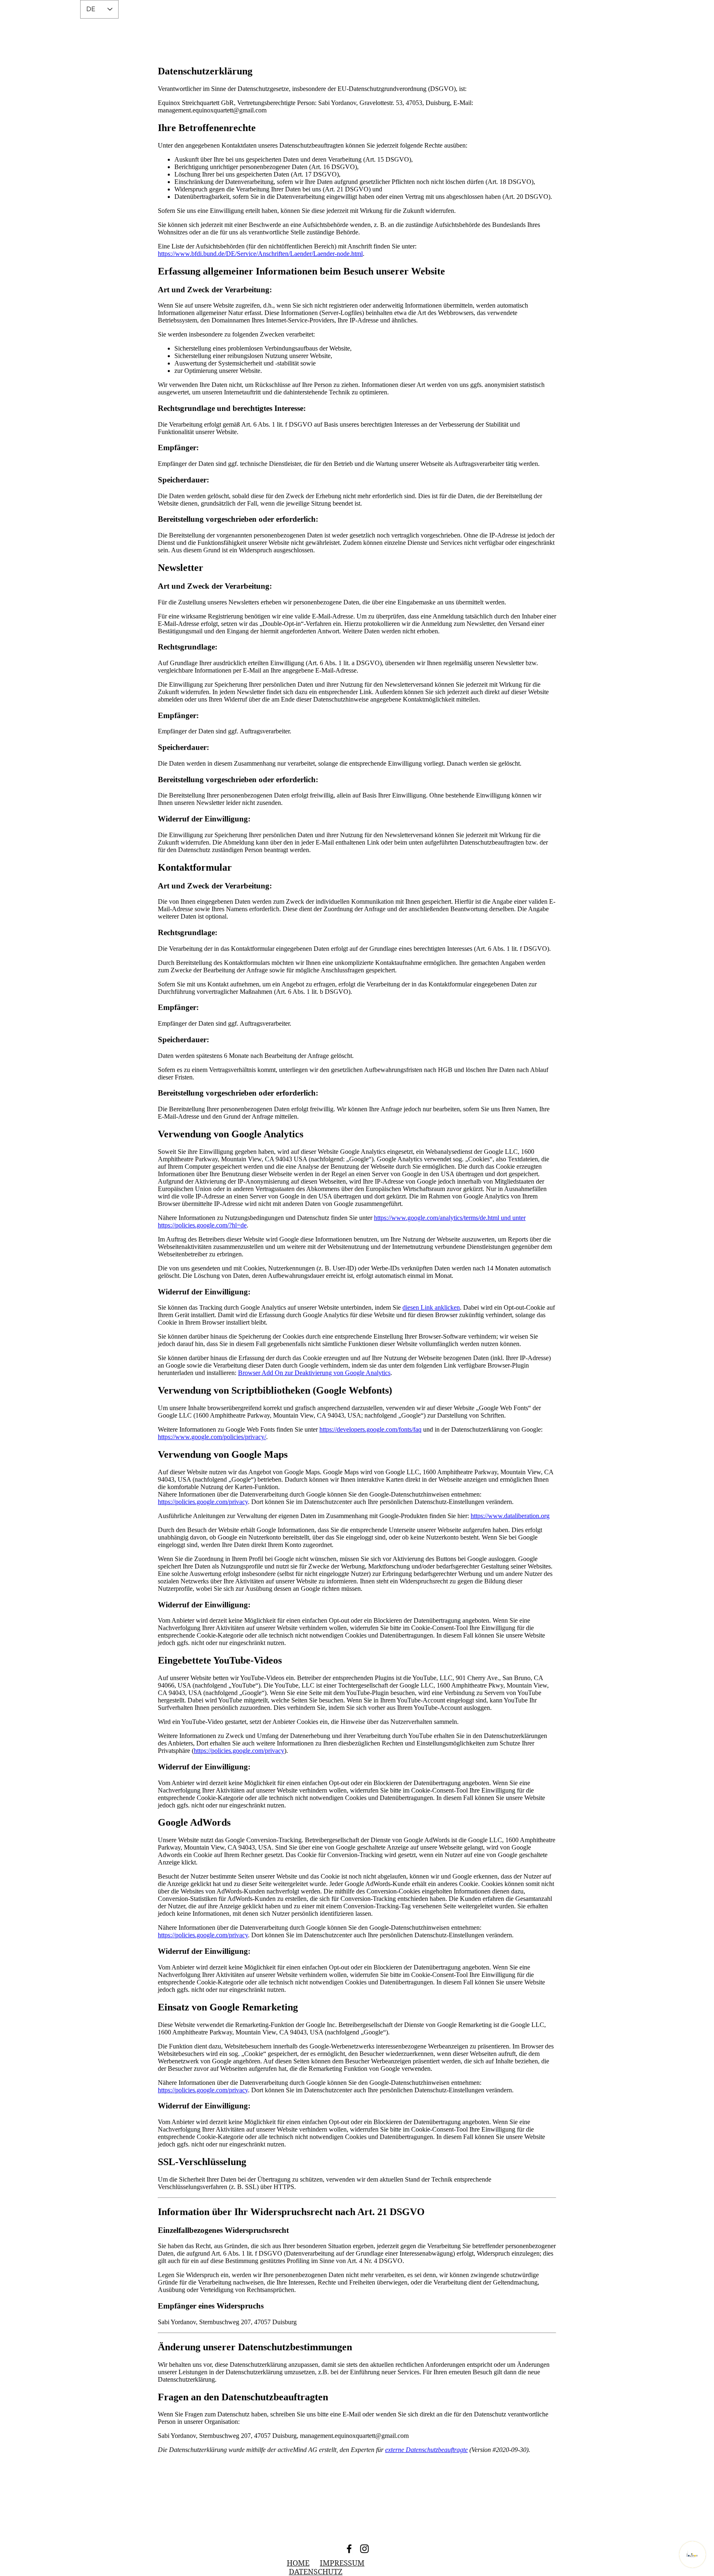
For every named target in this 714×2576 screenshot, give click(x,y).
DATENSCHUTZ (316, 2572)
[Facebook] (349, 2549)
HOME (298, 2563)
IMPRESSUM (342, 2563)
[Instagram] (364, 2549)
